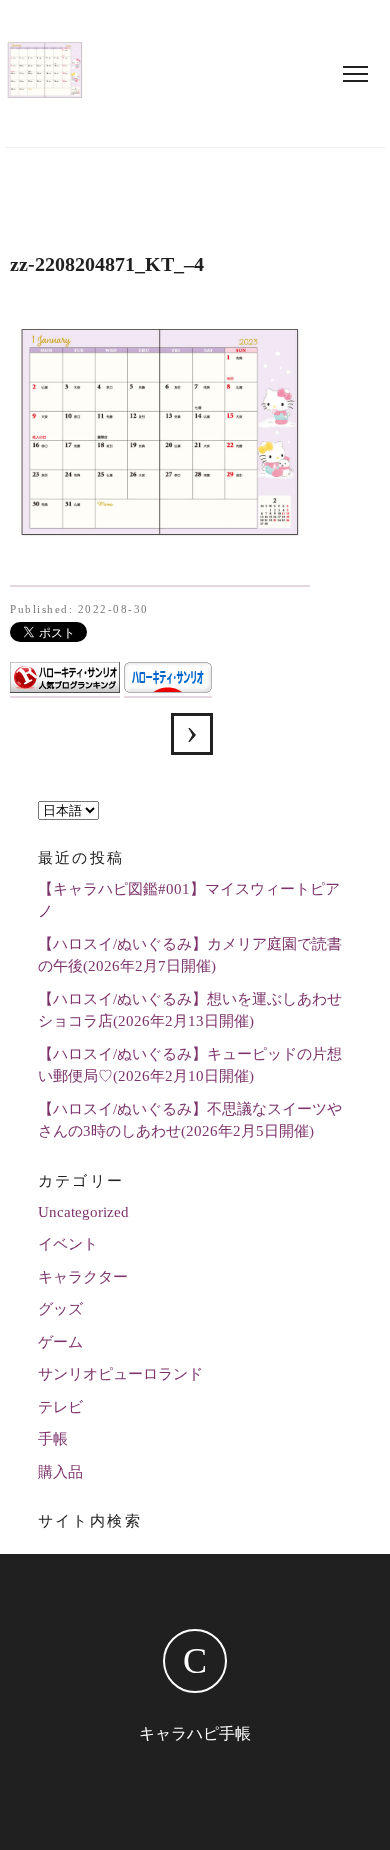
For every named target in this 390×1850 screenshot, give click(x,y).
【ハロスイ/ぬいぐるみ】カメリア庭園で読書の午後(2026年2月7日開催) (190, 955)
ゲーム (60, 1342)
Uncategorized (83, 1212)
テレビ (60, 1407)
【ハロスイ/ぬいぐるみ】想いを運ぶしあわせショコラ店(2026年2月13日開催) (190, 1010)
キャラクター (83, 1277)
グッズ (60, 1309)
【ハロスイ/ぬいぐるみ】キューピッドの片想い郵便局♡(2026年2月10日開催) (190, 1065)
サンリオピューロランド (120, 1374)
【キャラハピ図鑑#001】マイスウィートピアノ (189, 900)
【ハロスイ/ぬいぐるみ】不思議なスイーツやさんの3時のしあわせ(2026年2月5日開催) (190, 1120)
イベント (68, 1244)
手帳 (53, 1439)
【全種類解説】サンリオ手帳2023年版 (192, 734)
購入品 (60, 1472)
